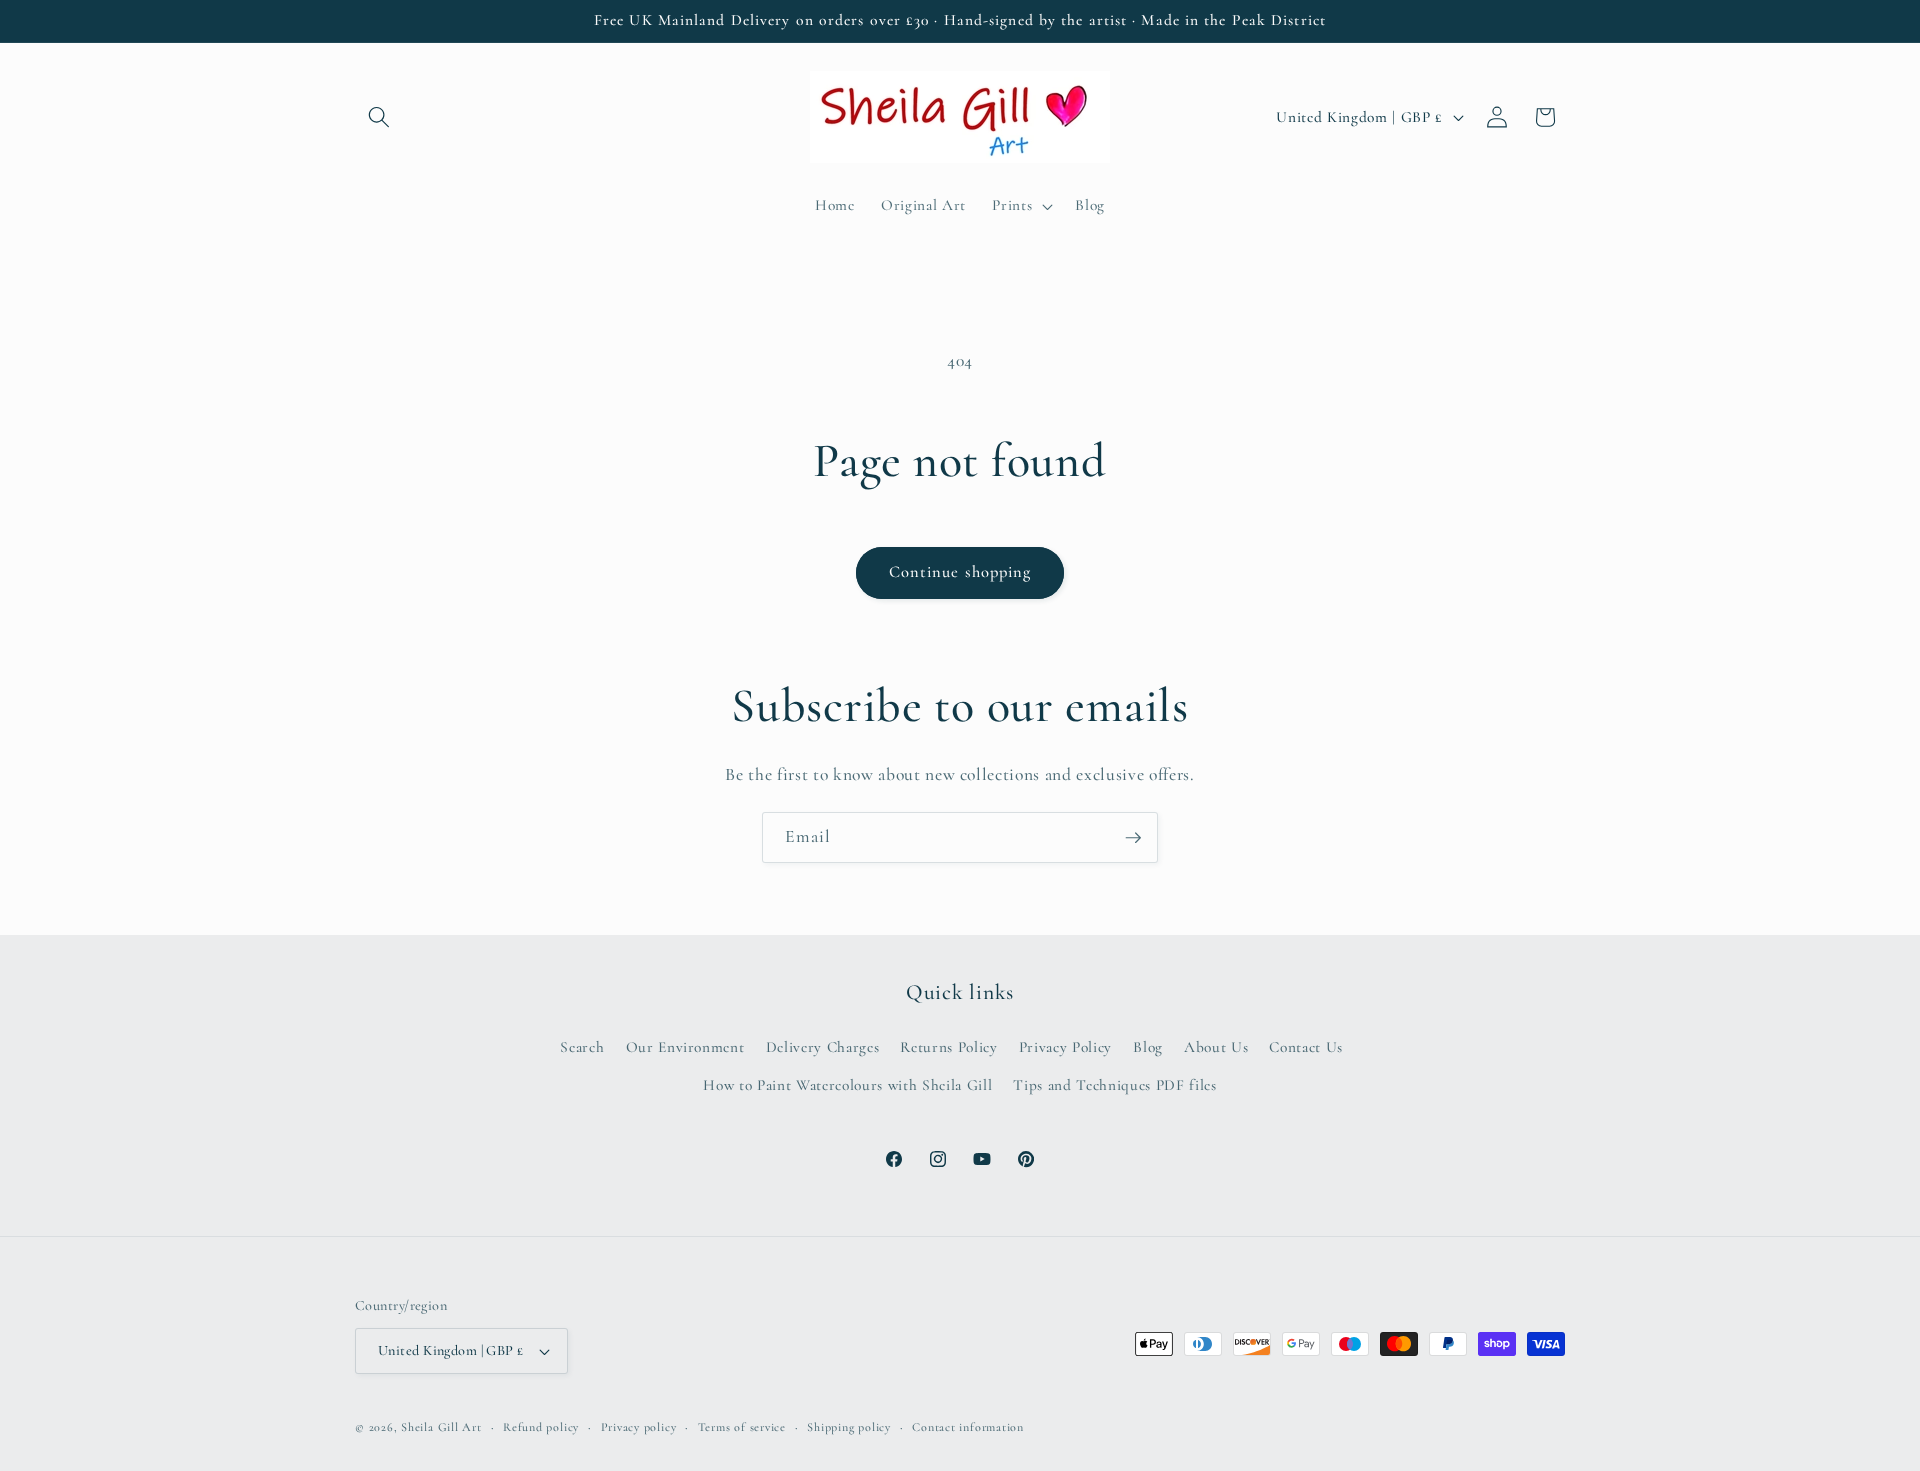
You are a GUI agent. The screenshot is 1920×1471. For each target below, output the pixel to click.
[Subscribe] (1133, 838)
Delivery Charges (823, 1047)
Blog (1148, 1047)
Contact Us (1306, 1047)
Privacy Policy (1065, 1047)
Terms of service (742, 1427)
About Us (1216, 1047)
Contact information (968, 1427)
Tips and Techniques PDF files (1114, 1085)
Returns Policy (948, 1047)
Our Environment (685, 1047)
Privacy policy (639, 1427)
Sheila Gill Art (441, 1427)
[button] (379, 117)
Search (582, 1047)
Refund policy (541, 1427)
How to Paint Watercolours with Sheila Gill (847, 1085)
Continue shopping (960, 572)
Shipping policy (849, 1427)
